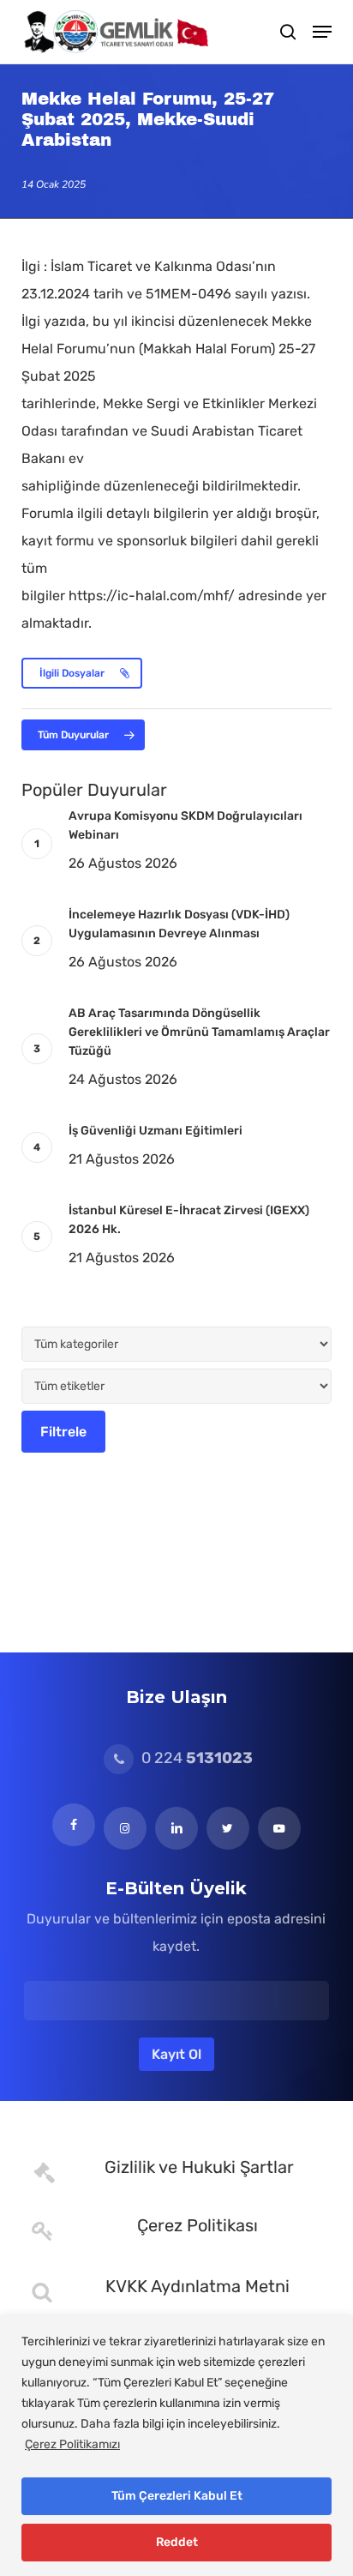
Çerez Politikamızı (72, 2444)
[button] (322, 32)
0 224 (195, 1758)
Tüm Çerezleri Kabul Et (177, 2496)
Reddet (177, 2542)
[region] (176, 2446)
